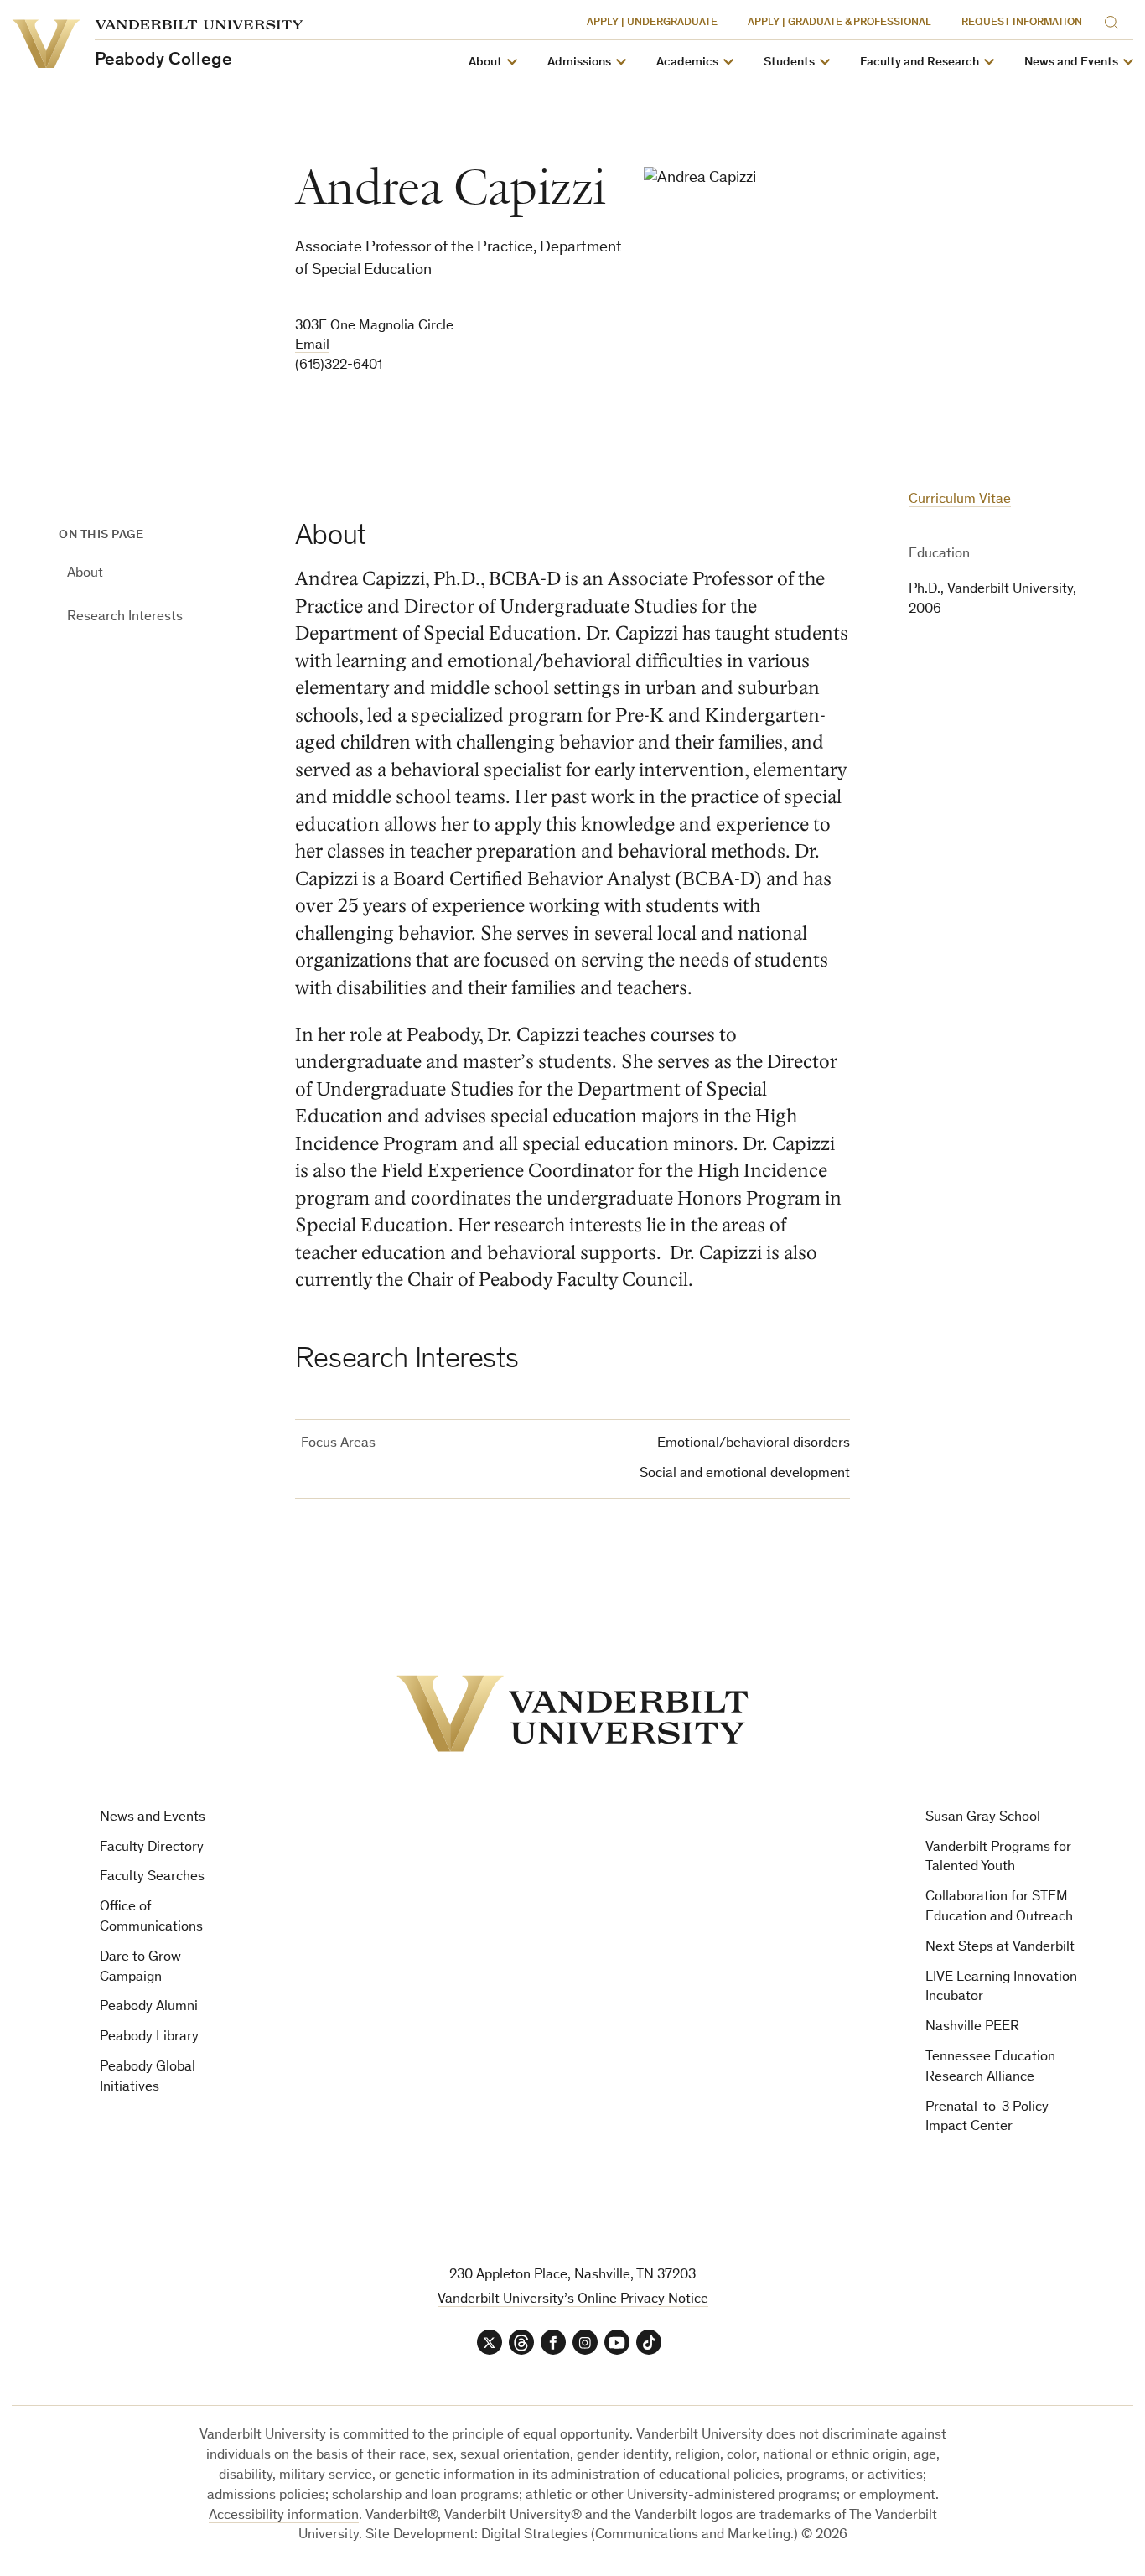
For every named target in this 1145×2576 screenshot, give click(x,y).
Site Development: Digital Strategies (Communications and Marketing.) (582, 2535)
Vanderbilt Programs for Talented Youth (998, 1858)
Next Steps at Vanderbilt (1000, 1948)
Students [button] (789, 62)
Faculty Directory (152, 1848)
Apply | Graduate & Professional (839, 23)
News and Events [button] (1071, 62)
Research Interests (125, 617)
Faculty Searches (152, 1877)
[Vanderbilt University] (572, 1713)
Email (312, 346)
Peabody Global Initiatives (148, 2078)
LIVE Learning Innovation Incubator (1001, 1988)
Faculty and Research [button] (920, 62)
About (85, 574)
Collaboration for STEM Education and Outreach (999, 1907)
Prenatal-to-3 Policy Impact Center (987, 2118)
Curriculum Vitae (960, 500)
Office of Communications (151, 1918)
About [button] (485, 62)
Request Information (1022, 23)
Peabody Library (149, 2037)
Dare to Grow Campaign (140, 1968)
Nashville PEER (972, 2027)
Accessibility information (284, 2516)
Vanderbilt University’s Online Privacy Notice (573, 2300)
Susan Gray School (983, 1818)
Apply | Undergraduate (652, 23)
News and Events (153, 1818)
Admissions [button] (579, 62)
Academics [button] (687, 62)
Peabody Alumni (149, 2007)
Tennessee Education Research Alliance (990, 2068)
